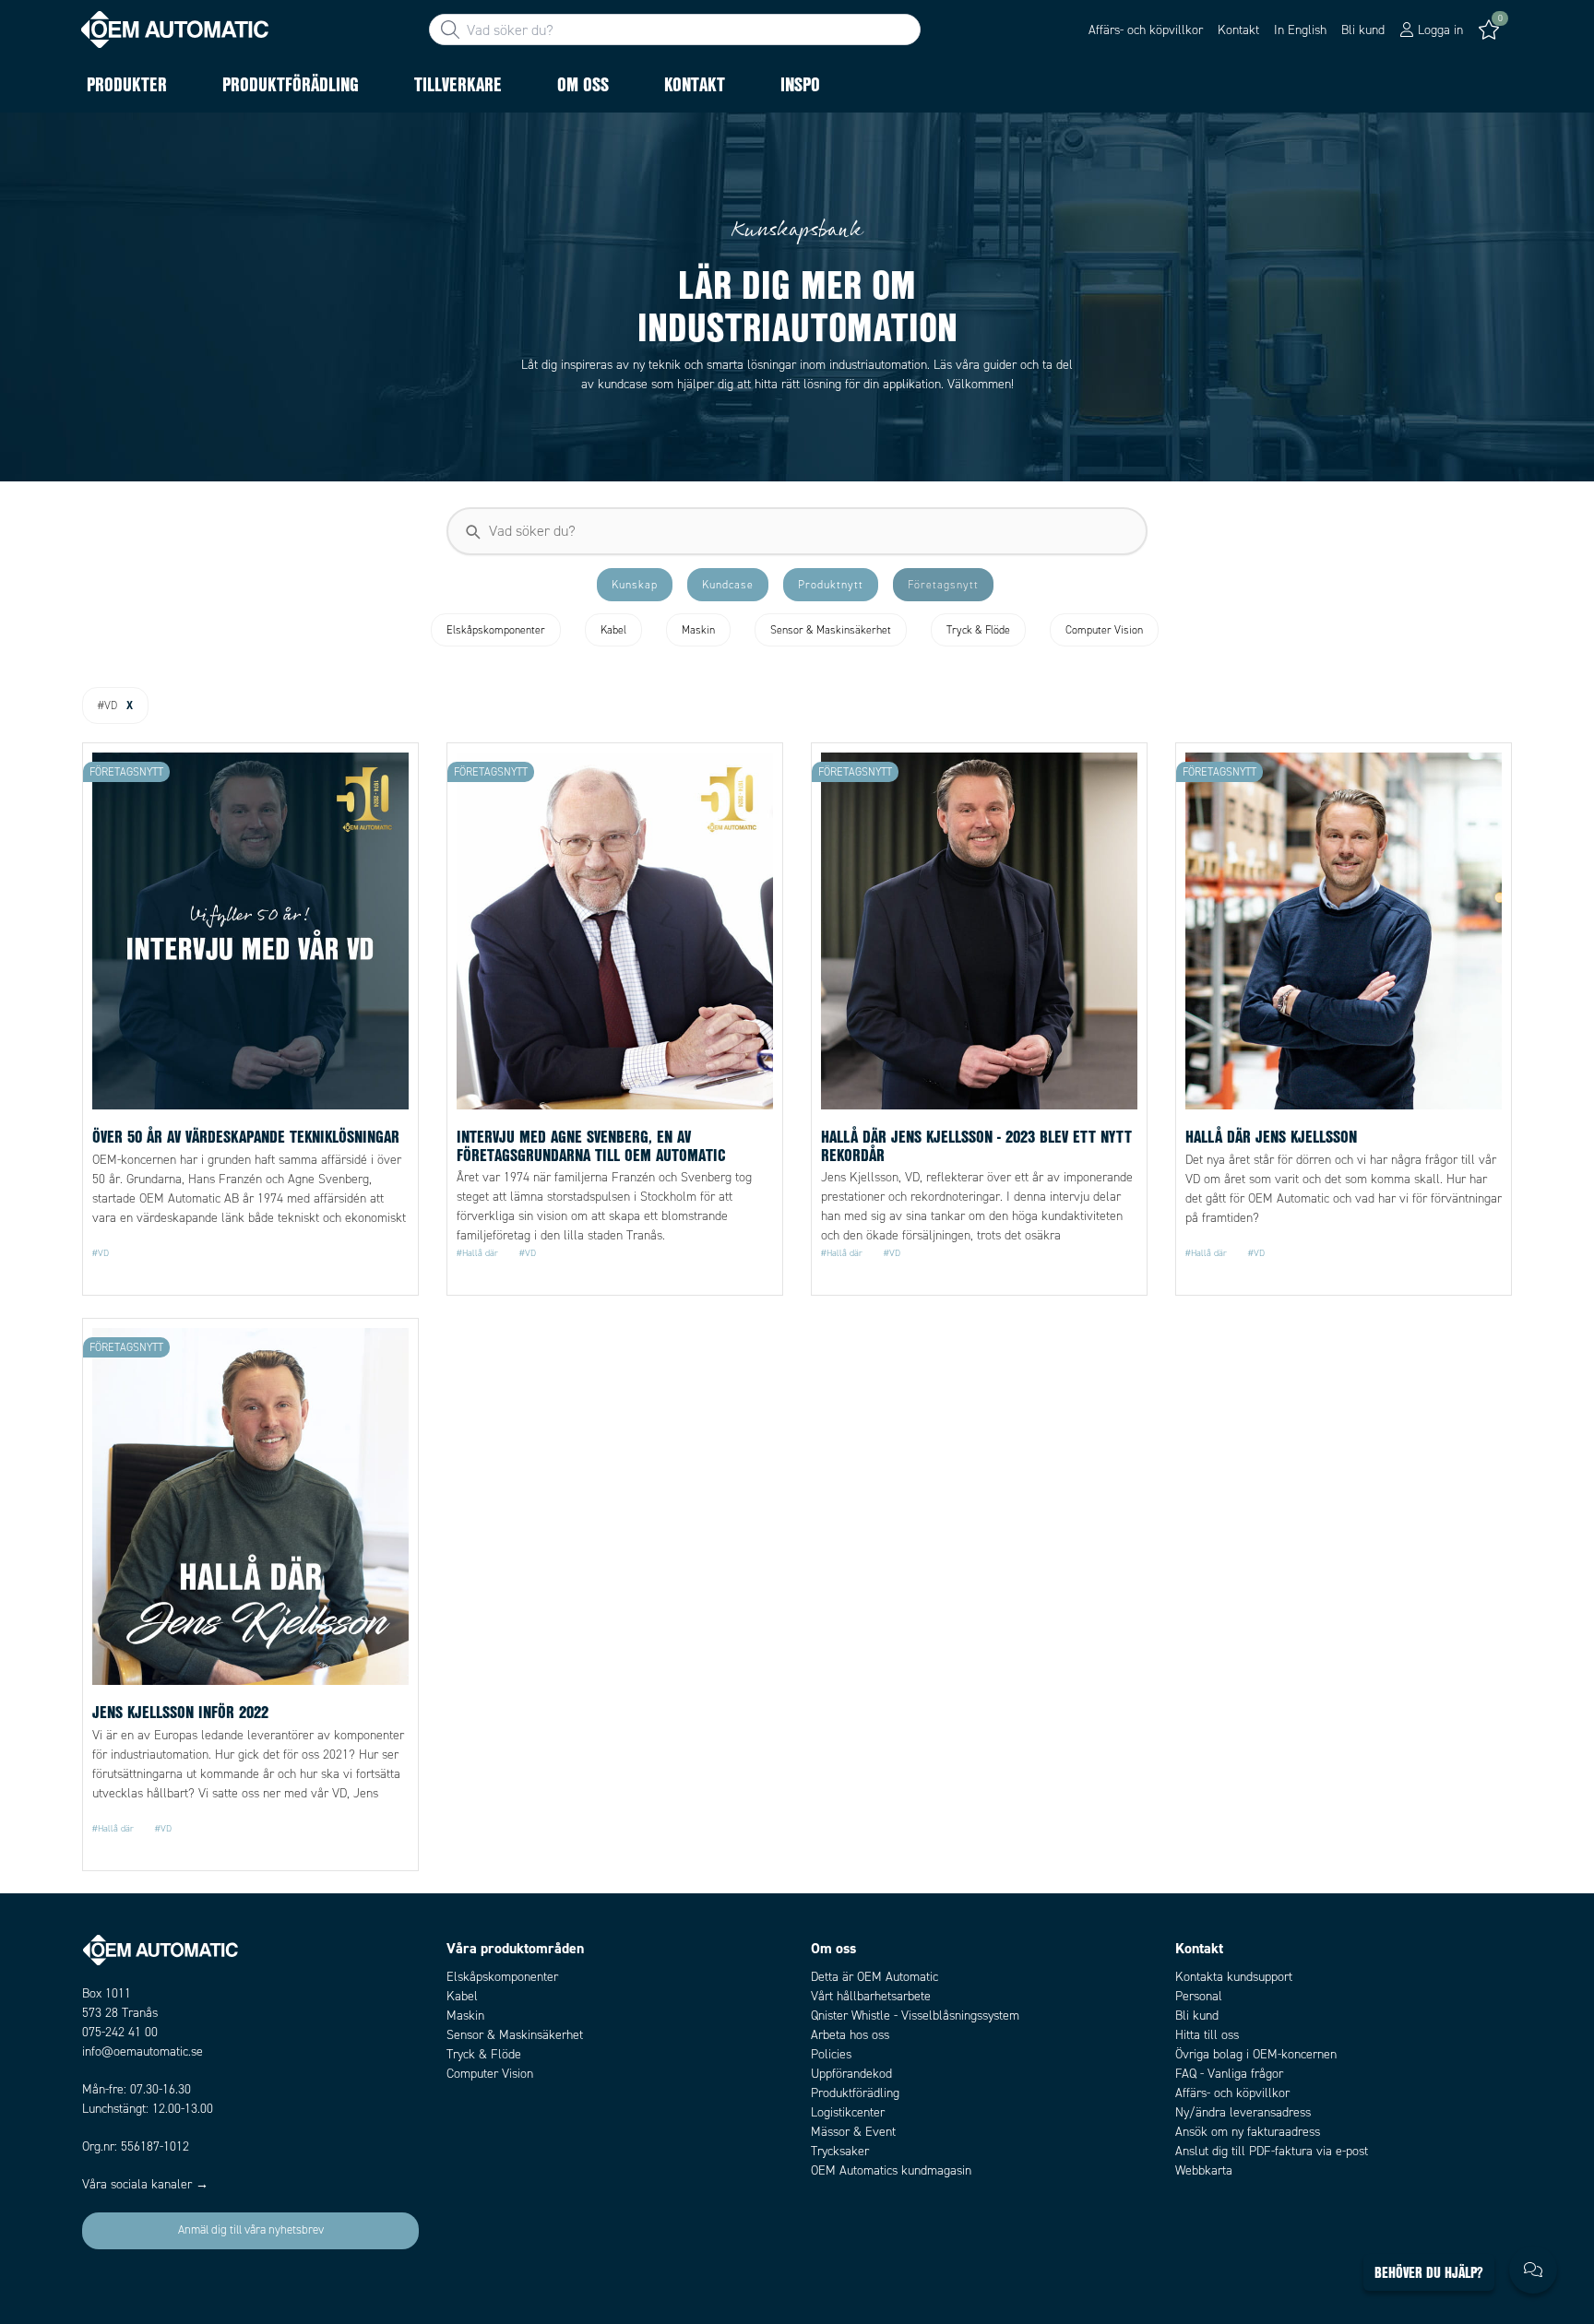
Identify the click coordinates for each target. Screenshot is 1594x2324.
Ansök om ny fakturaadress (1248, 2132)
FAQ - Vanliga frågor (1229, 2074)
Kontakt (1238, 30)
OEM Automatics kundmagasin (891, 2170)
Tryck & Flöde (484, 2054)
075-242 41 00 (120, 2032)
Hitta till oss (1207, 2035)
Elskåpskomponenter (502, 1977)
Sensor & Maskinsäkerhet (515, 2035)
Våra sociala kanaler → (145, 2184)
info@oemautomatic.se (143, 2051)
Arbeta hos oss (850, 2035)
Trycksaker (840, 2151)
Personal (1199, 1996)
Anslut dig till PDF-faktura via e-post (1272, 2151)
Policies (831, 2054)
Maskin (465, 2016)
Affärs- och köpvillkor (1146, 30)
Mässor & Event (853, 2132)
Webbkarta (1204, 2170)
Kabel (462, 1996)
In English (1300, 30)
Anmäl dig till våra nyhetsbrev (251, 2230)
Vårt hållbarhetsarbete (871, 1996)
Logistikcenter (848, 2112)
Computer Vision (490, 2074)
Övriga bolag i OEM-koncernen (1256, 2054)
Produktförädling (855, 2093)
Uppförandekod (851, 2074)
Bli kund (1363, 30)
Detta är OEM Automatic (874, 1977)
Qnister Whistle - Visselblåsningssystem (915, 2016)
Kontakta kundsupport (1234, 1977)
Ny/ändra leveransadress (1243, 2112)
